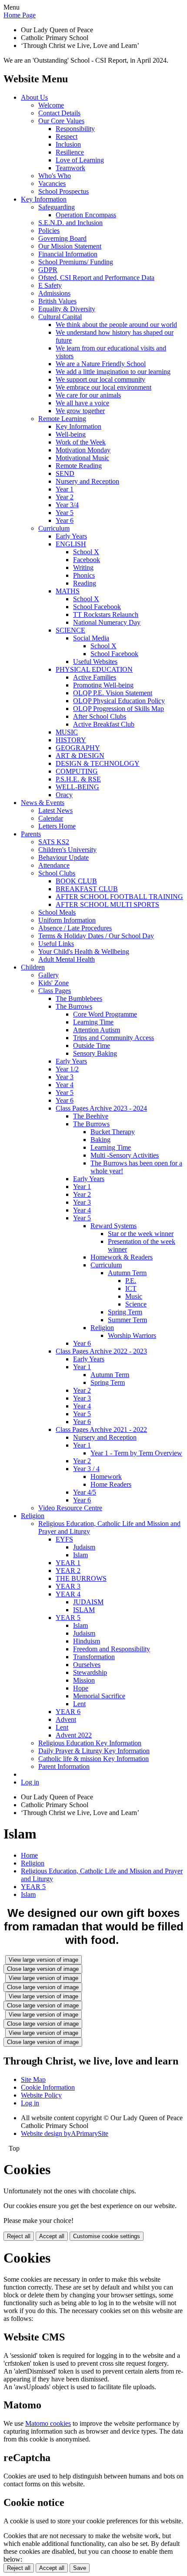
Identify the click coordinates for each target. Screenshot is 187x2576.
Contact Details (59, 113)
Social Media (91, 638)
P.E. (131, 1281)
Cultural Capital (60, 317)
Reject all (19, 2236)
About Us (34, 97)
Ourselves (87, 1665)
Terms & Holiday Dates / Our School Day (96, 936)
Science (136, 1304)
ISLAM (84, 1610)
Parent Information (64, 1766)
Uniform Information (67, 920)
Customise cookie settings (107, 2236)
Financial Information (68, 254)
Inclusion (68, 144)
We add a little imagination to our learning (113, 372)
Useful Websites (95, 662)
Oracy (64, 795)
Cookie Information (48, 2087)
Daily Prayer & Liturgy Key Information (94, 1751)
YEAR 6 (68, 1712)
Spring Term (125, 1312)
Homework (106, 1477)
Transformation (94, 1657)
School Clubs (57, 873)
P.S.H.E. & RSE (78, 779)
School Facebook (97, 607)
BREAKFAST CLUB (87, 889)
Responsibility (75, 129)
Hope (81, 1688)
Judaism (84, 1547)
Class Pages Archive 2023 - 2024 (101, 1108)
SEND (65, 473)
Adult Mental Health (67, 959)
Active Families (95, 677)
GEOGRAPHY (78, 748)
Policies (49, 231)
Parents (31, 834)
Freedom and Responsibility (112, 1649)
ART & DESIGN (80, 756)
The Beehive (91, 1116)
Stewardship (90, 1672)
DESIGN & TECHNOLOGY (98, 763)
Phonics (84, 575)
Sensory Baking (95, 1053)
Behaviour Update (63, 857)
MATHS (68, 591)
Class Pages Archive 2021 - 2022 (101, 1429)
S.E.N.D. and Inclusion (70, 223)
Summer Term (127, 1320)
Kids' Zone (53, 983)
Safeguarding (57, 207)
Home (29, 1855)
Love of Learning (80, 160)
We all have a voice (82, 403)
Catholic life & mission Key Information (93, 1759)
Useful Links (56, 944)
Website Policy (41, 2095)
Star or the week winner (141, 1234)
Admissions (54, 293)
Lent (79, 1704)
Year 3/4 (67, 505)
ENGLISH (71, 544)
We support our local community (100, 379)
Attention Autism (97, 1030)
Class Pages (55, 991)
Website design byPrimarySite (65, 2133)
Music (134, 1296)
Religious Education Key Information (90, 1743)
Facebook (87, 560)
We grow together (80, 411)
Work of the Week (81, 442)
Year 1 (65, 489)
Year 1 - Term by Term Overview (136, 1453)
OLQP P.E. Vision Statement (113, 693)
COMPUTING (77, 771)
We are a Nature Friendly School (101, 364)
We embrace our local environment (104, 387)
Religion (102, 1328)
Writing (83, 567)
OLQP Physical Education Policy (119, 701)
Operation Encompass (86, 215)
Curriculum (54, 528)
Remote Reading (79, 466)
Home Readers (111, 1484)
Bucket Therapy (113, 1132)
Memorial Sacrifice (99, 1696)
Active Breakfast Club (104, 724)
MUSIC (67, 732)
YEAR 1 (68, 1563)
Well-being (71, 434)
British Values (57, 301)
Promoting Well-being (103, 685)
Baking (100, 1140)
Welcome (51, 105)
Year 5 (65, 513)
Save (80, 2568)
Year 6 (65, 520)
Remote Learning (62, 419)
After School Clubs (100, 716)
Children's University (67, 850)
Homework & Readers (122, 1257)
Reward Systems (114, 1226)
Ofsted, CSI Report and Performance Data (96, 278)
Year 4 (65, 1085)
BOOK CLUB (76, 881)
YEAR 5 (68, 1618)
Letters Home (57, 826)
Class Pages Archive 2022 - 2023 (101, 1351)
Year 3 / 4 (86, 1469)
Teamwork (70, 168)
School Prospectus (63, 191)
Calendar (51, 818)
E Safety (50, 285)
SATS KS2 (54, 842)
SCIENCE (70, 630)
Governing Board (62, 238)
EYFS (64, 1539)
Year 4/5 (85, 1492)
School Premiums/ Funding (76, 262)
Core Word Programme (105, 1014)
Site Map (33, 2079)
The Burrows (74, 1006)
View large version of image (43, 1960)
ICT (131, 1288)
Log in (30, 1782)
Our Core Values (61, 121)
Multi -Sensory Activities (125, 1155)
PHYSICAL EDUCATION (94, 669)
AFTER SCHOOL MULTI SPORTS (107, 904)
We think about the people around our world (116, 325)
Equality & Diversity (67, 309)
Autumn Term (127, 1273)
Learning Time (93, 1022)
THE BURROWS (81, 1578)
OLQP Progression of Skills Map (119, 709)
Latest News (55, 810)
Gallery (48, 975)
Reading (85, 583)
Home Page (20, 15)
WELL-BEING (77, 787)
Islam (80, 1555)
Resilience (70, 152)
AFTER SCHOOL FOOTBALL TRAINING (119, 897)
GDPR (48, 270)
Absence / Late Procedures (75, 928)
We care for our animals (88, 395)
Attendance (54, 865)
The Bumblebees (79, 998)
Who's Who (55, 176)
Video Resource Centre (70, 1508)
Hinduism (87, 1641)
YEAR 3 (68, 1586)
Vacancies (52, 184)
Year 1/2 (67, 1069)
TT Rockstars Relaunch (106, 615)
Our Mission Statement (70, 246)
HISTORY (71, 740)
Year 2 (65, 497)
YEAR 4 (68, 1594)
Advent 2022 (74, 1735)
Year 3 (65, 1077)
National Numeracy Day (107, 622)
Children (33, 967)
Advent (66, 1719)
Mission (84, 1680)
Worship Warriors (132, 1335)
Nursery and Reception (87, 481)
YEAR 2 (68, 1571)
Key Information (44, 199)
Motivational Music (82, 458)
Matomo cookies (48, 2423)
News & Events (43, 803)
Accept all (52, 2236)
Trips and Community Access (114, 1038)
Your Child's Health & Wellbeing (84, 951)
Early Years (71, 536)
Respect (67, 136)
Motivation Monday (83, 450)
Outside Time (92, 1046)
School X (86, 552)
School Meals (57, 912)
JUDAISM (88, 1602)
